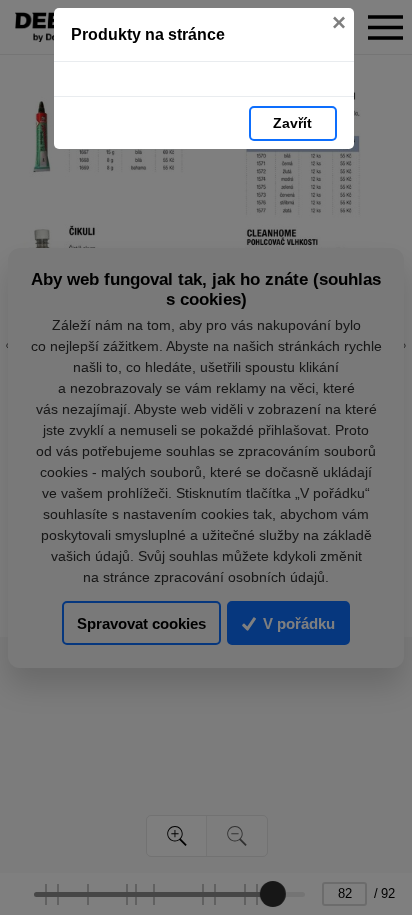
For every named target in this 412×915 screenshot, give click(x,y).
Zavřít (292, 123)
